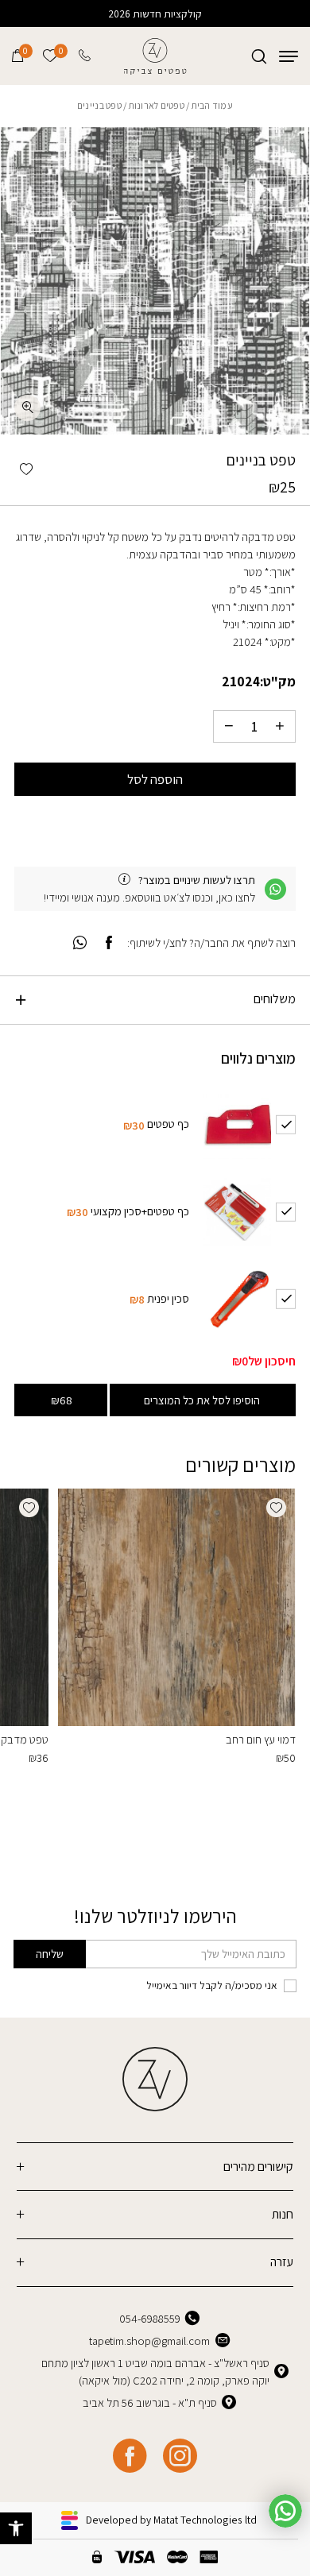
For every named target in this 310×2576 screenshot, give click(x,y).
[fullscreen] (27, 408)
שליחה (50, 1954)
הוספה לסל (155, 779)
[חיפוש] (259, 56)
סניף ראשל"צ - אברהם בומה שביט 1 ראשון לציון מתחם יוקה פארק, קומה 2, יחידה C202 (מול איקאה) (155, 2371)
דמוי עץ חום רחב (261, 1739)
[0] (17, 56)
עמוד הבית (212, 105)
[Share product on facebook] (109, 943)
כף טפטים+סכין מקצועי (140, 1211)
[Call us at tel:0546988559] (86, 56)
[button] (16, 2528)
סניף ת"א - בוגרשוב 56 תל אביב (150, 2402)
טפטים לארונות (157, 105)
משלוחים (275, 999)
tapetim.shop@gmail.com (149, 2340)
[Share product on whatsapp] (80, 943)
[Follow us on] (180, 2456)
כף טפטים (168, 1124)
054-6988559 (150, 2318)
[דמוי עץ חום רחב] (177, 1607)
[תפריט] (289, 56)
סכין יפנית (168, 1298)
